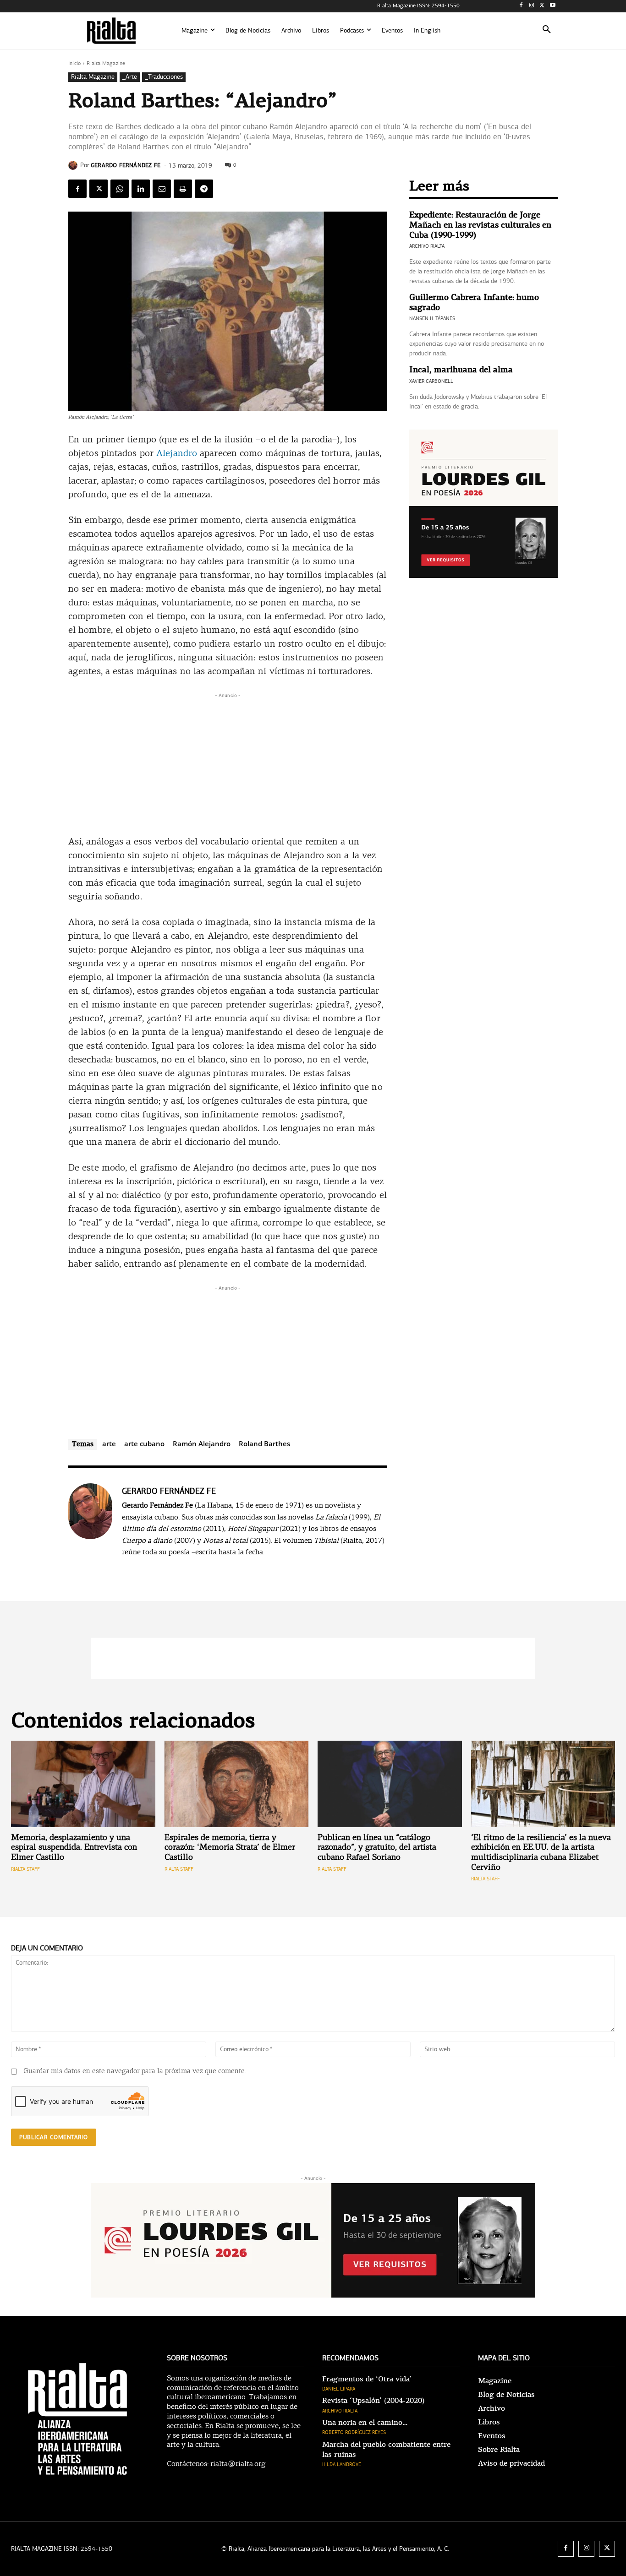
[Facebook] (521, 6)
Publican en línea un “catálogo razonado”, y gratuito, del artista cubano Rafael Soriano (377, 1848)
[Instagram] (532, 6)
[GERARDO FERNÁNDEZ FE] (74, 165)
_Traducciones (164, 77)
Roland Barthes (264, 1443)
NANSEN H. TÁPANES (432, 319)
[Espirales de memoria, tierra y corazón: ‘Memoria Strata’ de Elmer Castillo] (237, 1784)
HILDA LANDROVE (342, 2464)
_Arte (130, 77)
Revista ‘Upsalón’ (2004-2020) (373, 2401)
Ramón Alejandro (202, 1443)
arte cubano (144, 1443)
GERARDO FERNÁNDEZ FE (126, 165)
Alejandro (177, 454)
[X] (542, 6)
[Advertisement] (228, 764)
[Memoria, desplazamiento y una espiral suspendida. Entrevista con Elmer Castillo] (83, 1784)
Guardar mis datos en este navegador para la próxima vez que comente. (135, 2072)
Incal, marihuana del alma (461, 370)
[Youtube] (552, 6)
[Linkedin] (141, 189)
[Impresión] (183, 189)
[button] (547, 31)
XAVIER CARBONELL (431, 381)
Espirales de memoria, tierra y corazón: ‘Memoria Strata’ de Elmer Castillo (230, 1848)
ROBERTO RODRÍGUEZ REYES (354, 2432)
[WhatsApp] (120, 189)
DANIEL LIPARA (339, 2389)
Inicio (74, 63)
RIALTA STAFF (25, 1869)
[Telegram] (204, 189)
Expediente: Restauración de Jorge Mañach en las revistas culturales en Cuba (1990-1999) (480, 225)
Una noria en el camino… (365, 2423)
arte (109, 1443)
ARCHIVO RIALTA (427, 246)
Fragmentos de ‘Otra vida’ (367, 2379)
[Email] (162, 189)
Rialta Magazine (106, 63)
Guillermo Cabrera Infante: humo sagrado (474, 302)
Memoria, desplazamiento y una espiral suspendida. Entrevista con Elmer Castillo (74, 1848)
